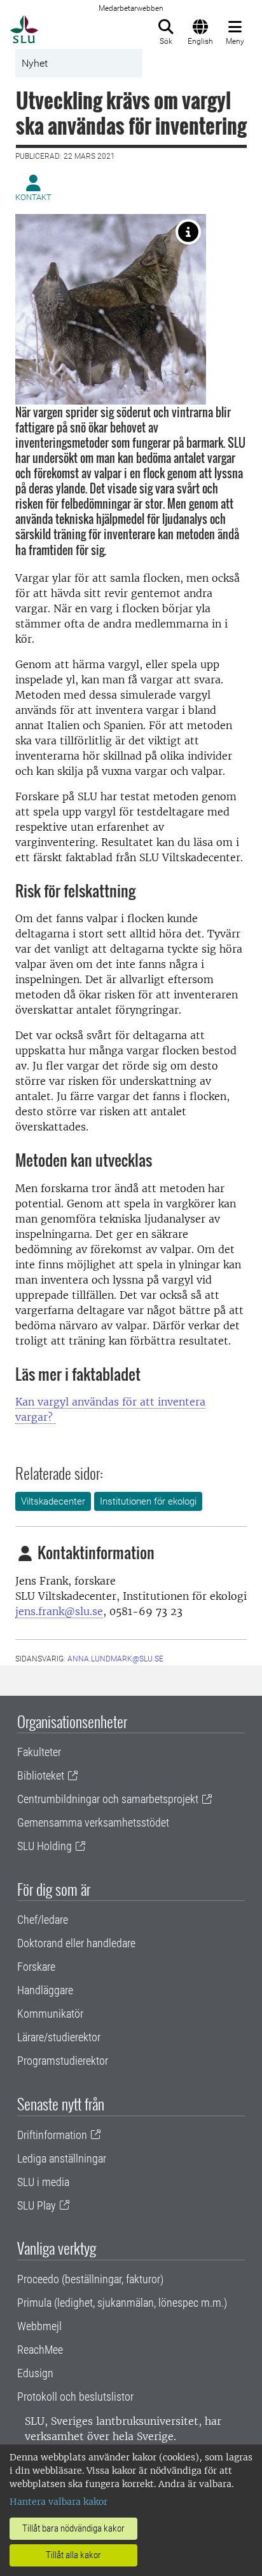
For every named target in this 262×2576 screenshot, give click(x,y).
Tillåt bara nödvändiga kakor (73, 2528)
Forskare (36, 1967)
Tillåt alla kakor (73, 2555)
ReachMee (40, 2350)
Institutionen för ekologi (148, 1501)
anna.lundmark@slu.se (115, 1659)
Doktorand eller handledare (76, 1943)
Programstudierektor (63, 2061)
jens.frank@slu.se (59, 1611)
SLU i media (43, 2182)
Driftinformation (52, 2135)
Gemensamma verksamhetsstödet (93, 1822)
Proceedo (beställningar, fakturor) (90, 2279)
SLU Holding (45, 1846)
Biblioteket (41, 1775)
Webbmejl (39, 2326)
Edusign (35, 2373)
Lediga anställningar (62, 2158)
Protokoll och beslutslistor (75, 2397)
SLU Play (37, 2205)
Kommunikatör (50, 2014)
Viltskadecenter (53, 1501)
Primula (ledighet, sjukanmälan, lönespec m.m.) (122, 2303)
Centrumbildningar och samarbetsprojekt (108, 1799)
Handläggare (45, 1990)
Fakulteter (39, 1752)
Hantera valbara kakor (59, 2502)
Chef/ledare (43, 1920)
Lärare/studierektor (59, 2037)
